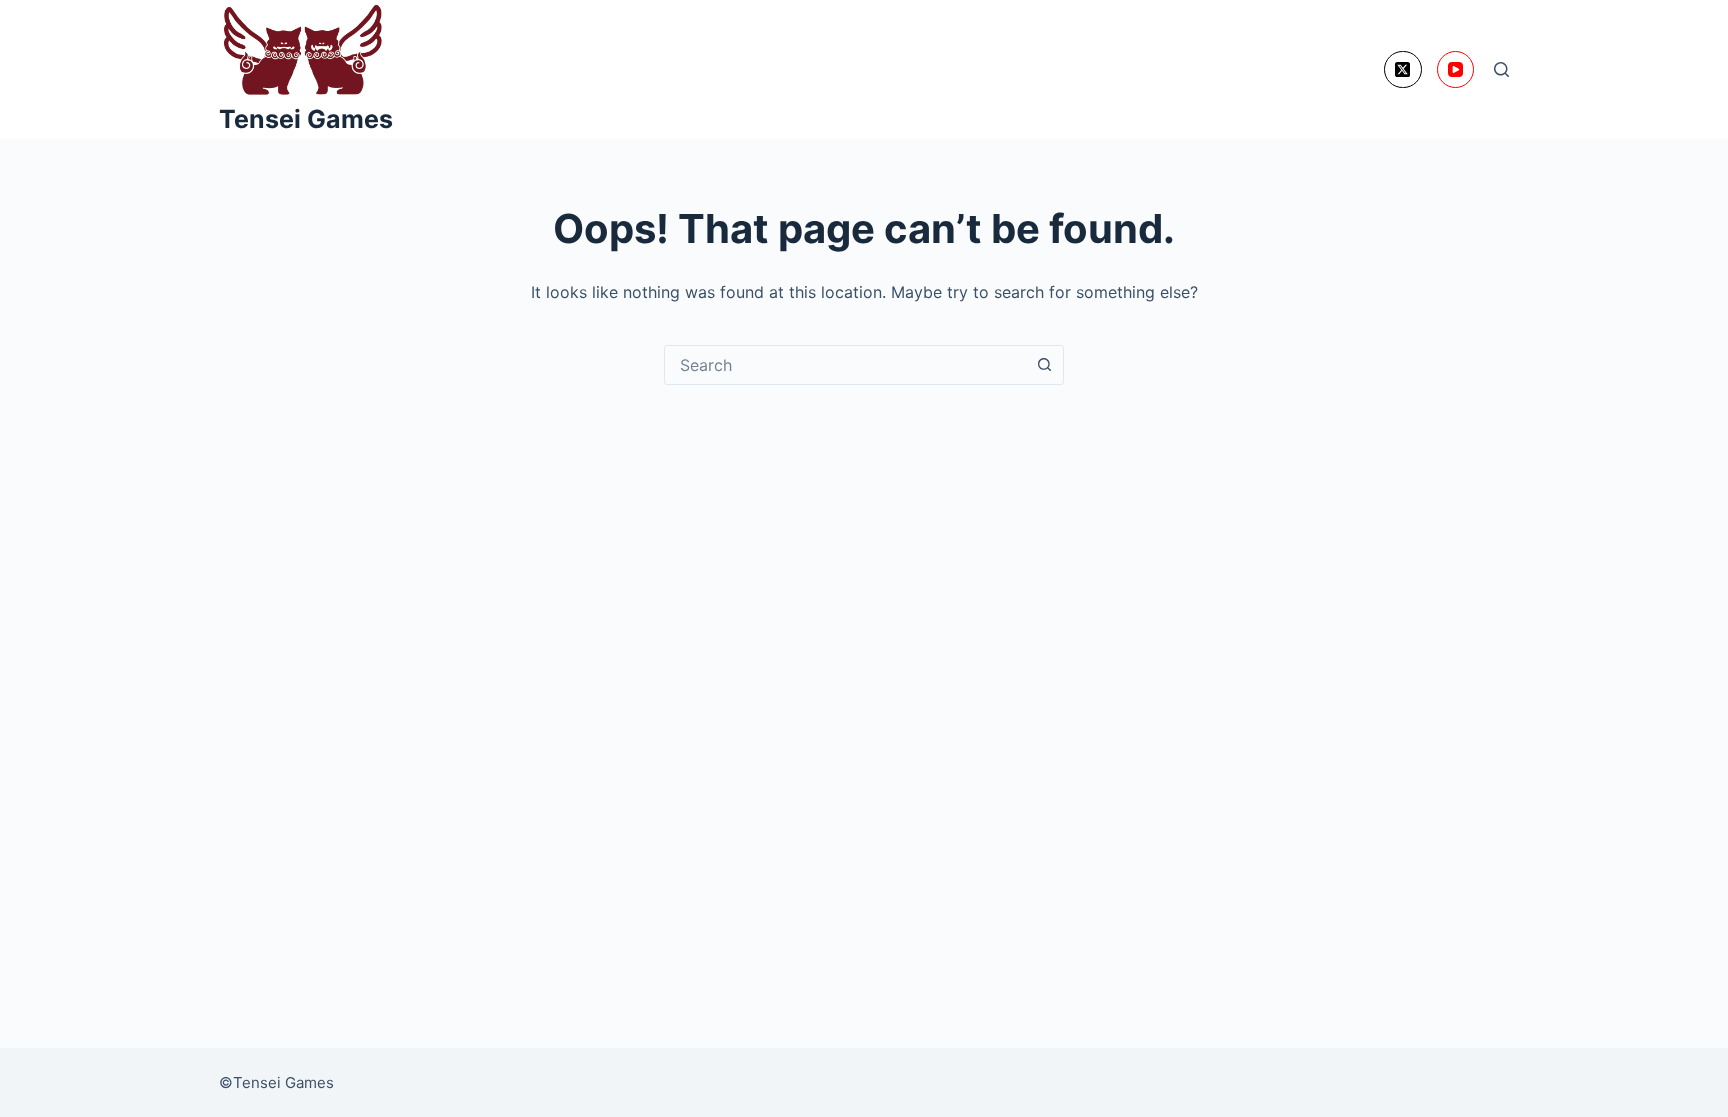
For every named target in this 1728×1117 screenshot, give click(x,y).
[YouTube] (1456, 70)
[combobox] (845, 365)
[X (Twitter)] (1403, 70)
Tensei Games (306, 119)
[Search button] (1044, 365)
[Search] (1501, 69)
